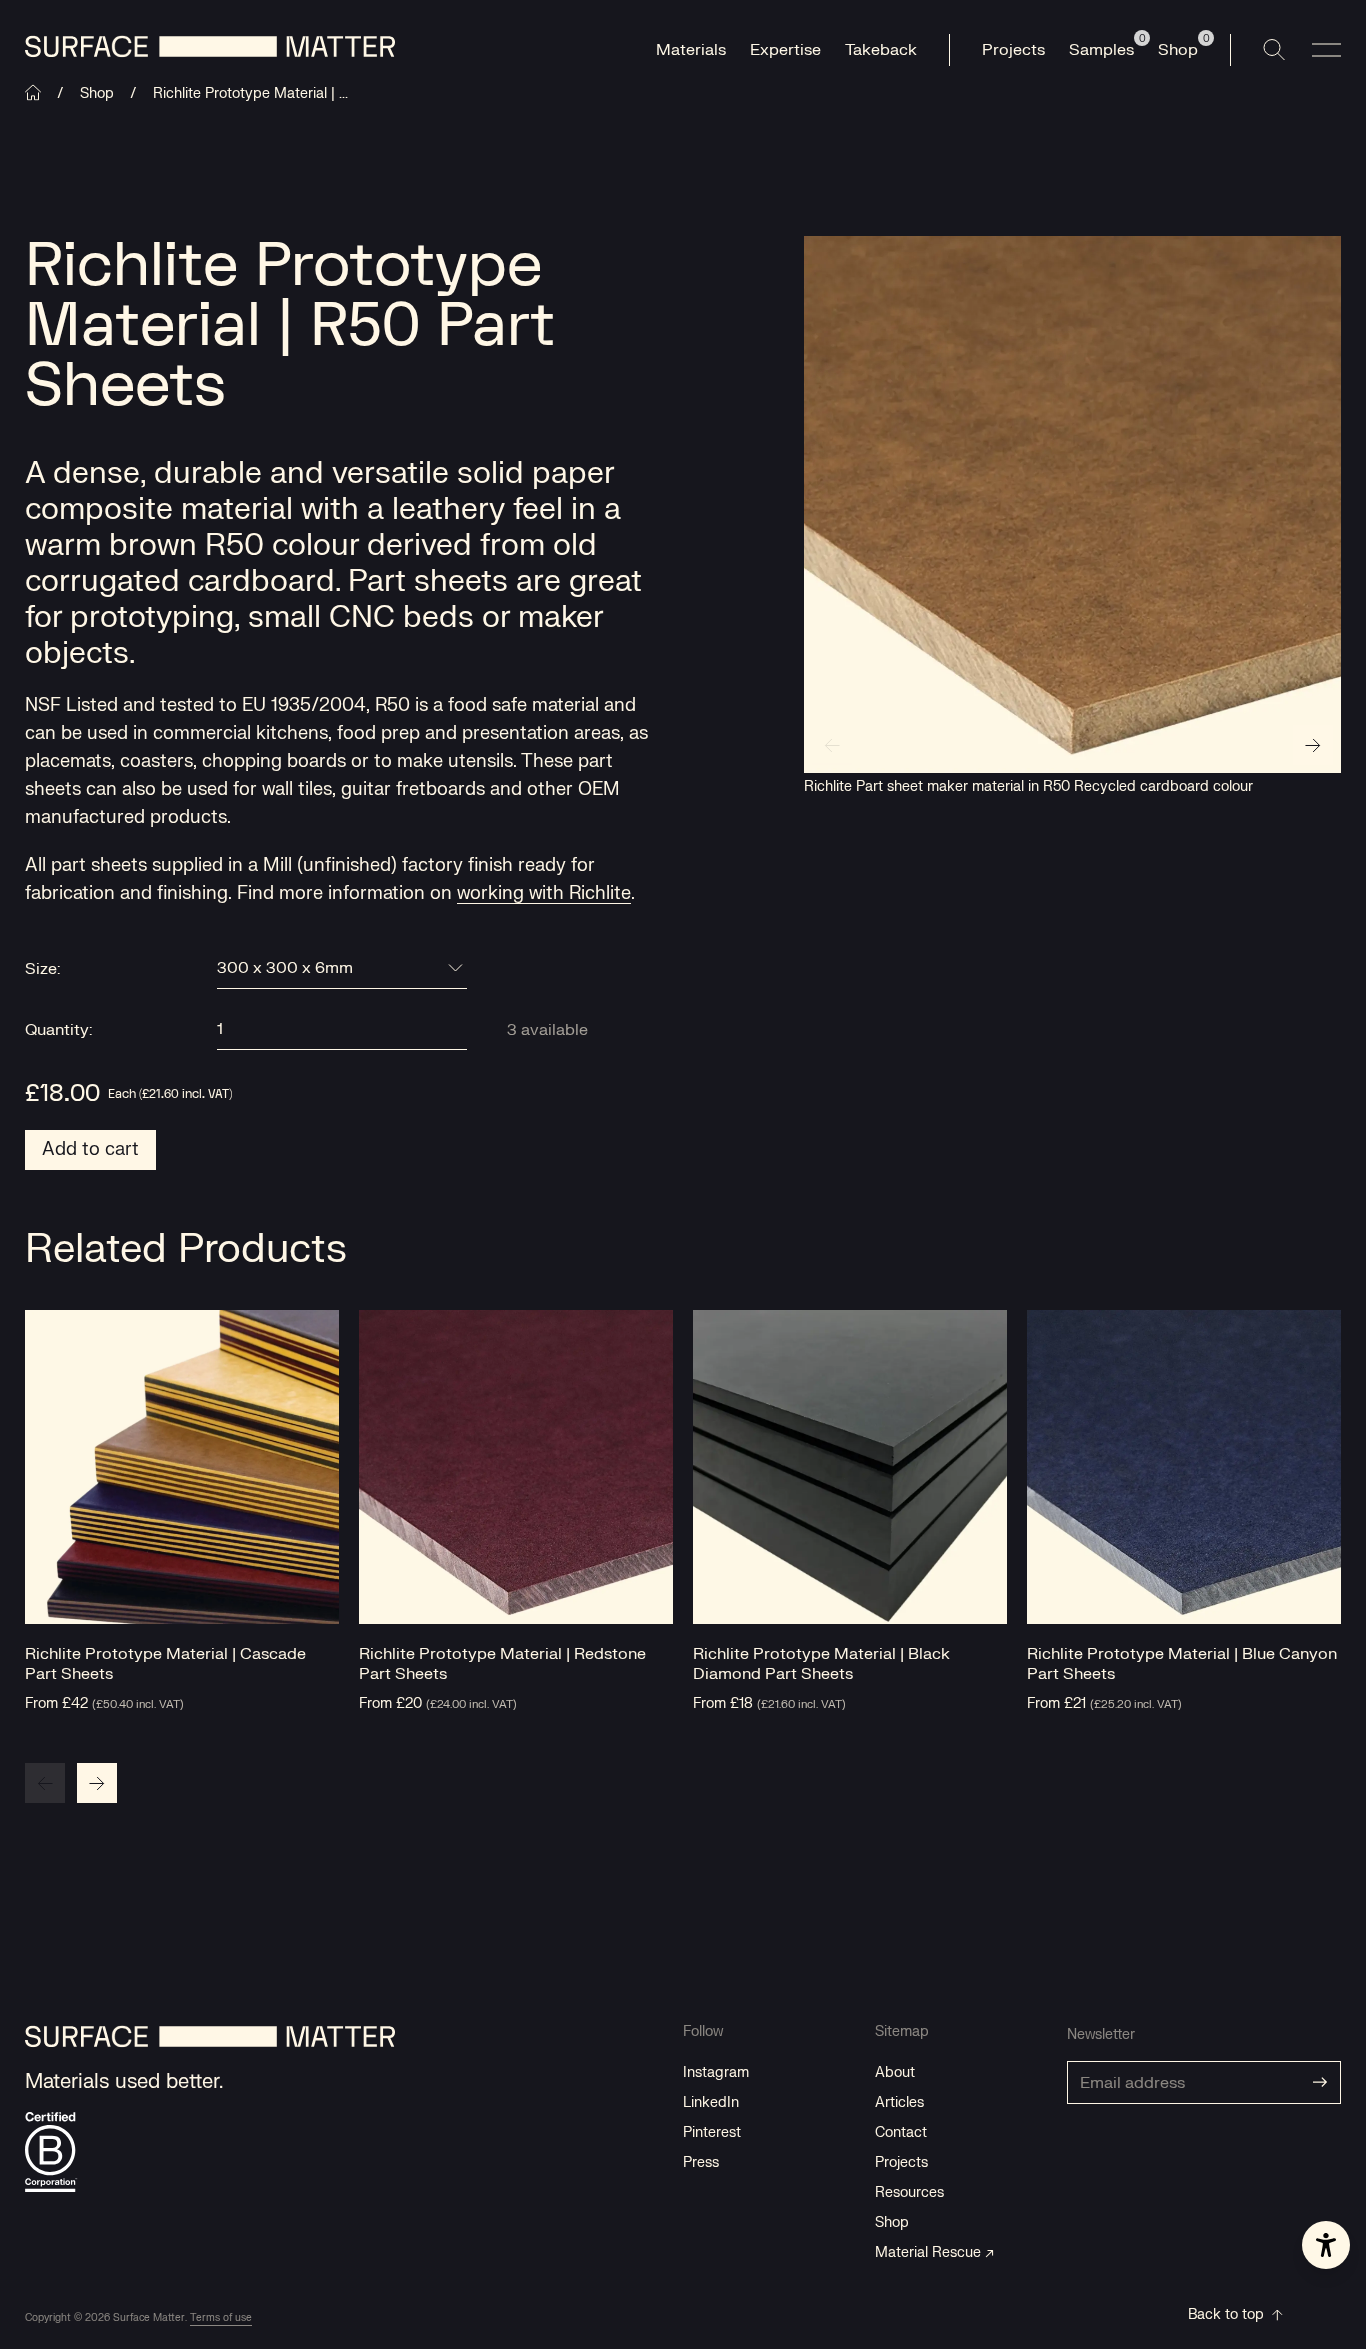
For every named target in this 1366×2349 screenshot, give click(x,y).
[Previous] (832, 745)
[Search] (1274, 50)
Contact (901, 2132)
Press (701, 2162)
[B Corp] (51, 2152)
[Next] (1313, 745)
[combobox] (342, 968)
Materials (691, 50)
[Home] (33, 92)
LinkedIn (711, 2102)
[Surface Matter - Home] (210, 2046)
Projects (1013, 50)
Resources (909, 2192)
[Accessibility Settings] (1326, 2245)
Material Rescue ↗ (934, 2252)
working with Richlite (544, 893)
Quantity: (58, 1030)
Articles (899, 2102)
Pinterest (712, 2132)
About (895, 2072)
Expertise (785, 50)
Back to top (1226, 2314)
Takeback (881, 50)
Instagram (716, 2072)
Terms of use (221, 2317)
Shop (97, 93)
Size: (42, 969)
